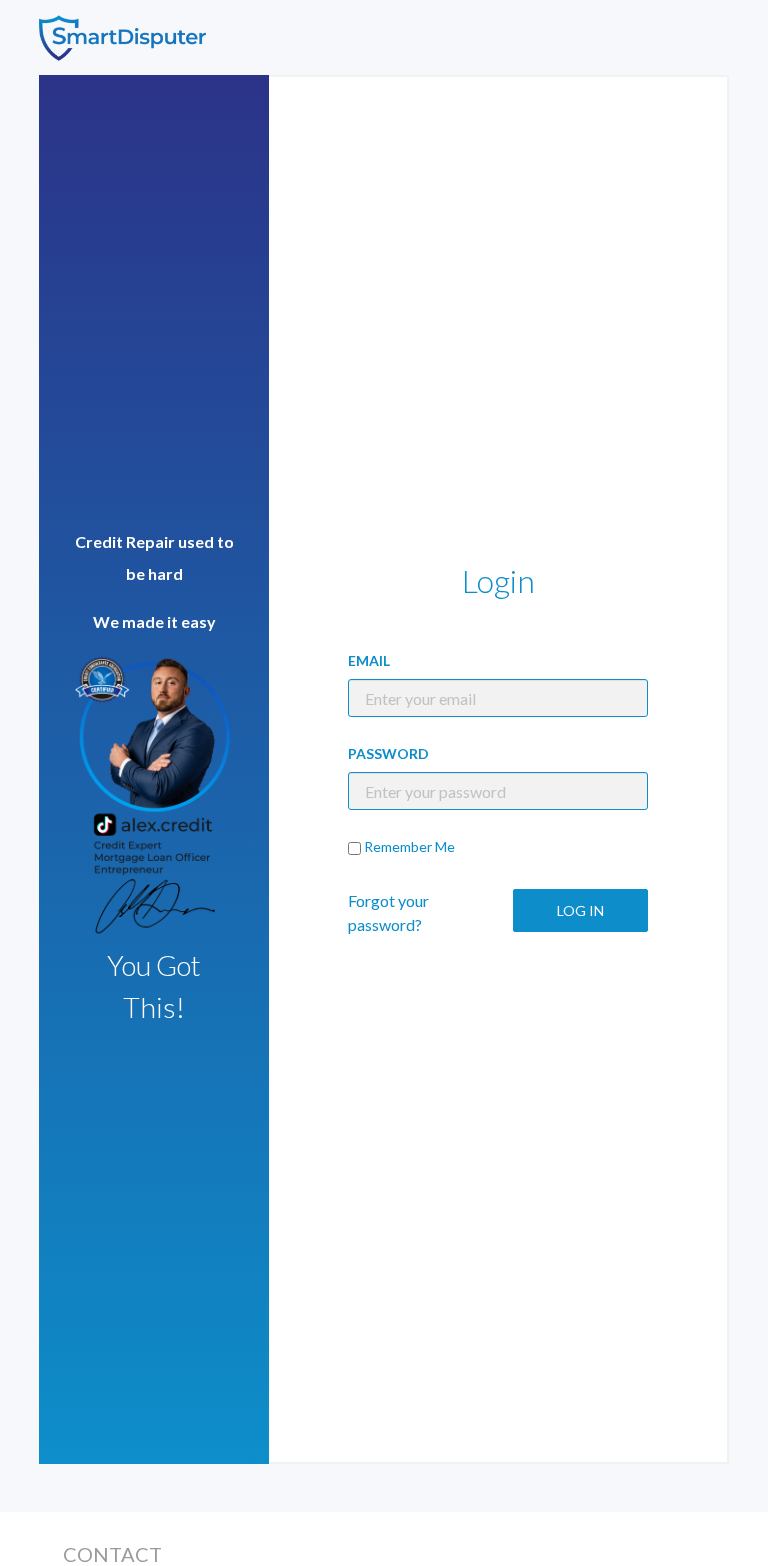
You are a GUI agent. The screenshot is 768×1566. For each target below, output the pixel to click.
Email (369, 660)
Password (388, 753)
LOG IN (580, 910)
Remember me (409, 846)
